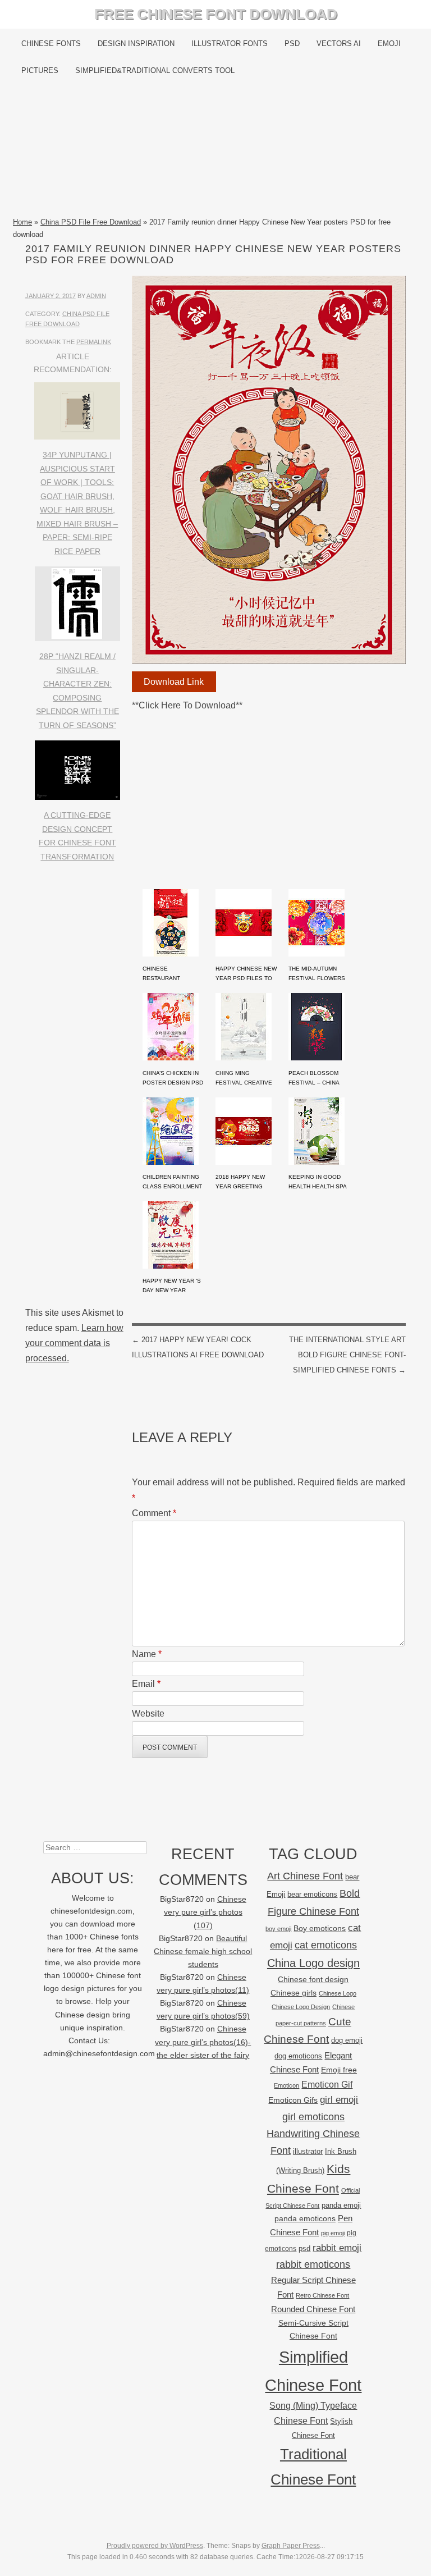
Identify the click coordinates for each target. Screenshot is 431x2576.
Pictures (40, 70)
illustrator (308, 2151)
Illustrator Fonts (230, 44)
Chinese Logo (338, 1993)
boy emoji (278, 1929)
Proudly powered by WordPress (155, 2546)
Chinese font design (313, 1979)
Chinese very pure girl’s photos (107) (205, 1912)
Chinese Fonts (51, 44)
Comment (154, 1513)
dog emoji (347, 2040)
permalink (94, 342)
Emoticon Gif (327, 2085)
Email (146, 1684)
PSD (292, 44)
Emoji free (339, 2070)
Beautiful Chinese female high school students (203, 1952)
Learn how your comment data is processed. (74, 1343)
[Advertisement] (215, 150)
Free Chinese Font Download (216, 14)
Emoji (389, 44)
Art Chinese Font (305, 1876)
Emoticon (286, 2085)
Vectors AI (339, 44)
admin (96, 296)
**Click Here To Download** (187, 705)
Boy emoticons (320, 1928)
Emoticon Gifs (293, 2100)
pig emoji (333, 2233)
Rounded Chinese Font (313, 2309)
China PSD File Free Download (91, 222)
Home (22, 222)
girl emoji (339, 2100)
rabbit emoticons (313, 2264)
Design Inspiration (136, 44)
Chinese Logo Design (301, 2007)
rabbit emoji (337, 2248)
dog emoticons (298, 2056)
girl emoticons (313, 2117)
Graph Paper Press (291, 2546)
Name (147, 1654)
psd (304, 2248)
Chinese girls (294, 1993)
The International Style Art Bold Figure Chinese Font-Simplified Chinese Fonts (347, 1355)
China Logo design (313, 1963)
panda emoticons (305, 2219)
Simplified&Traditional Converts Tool (155, 70)
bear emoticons (312, 1894)
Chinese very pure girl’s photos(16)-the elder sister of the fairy (203, 2042)
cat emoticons (326, 1945)
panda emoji (341, 2205)
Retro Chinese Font (322, 2295)
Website (148, 1713)
